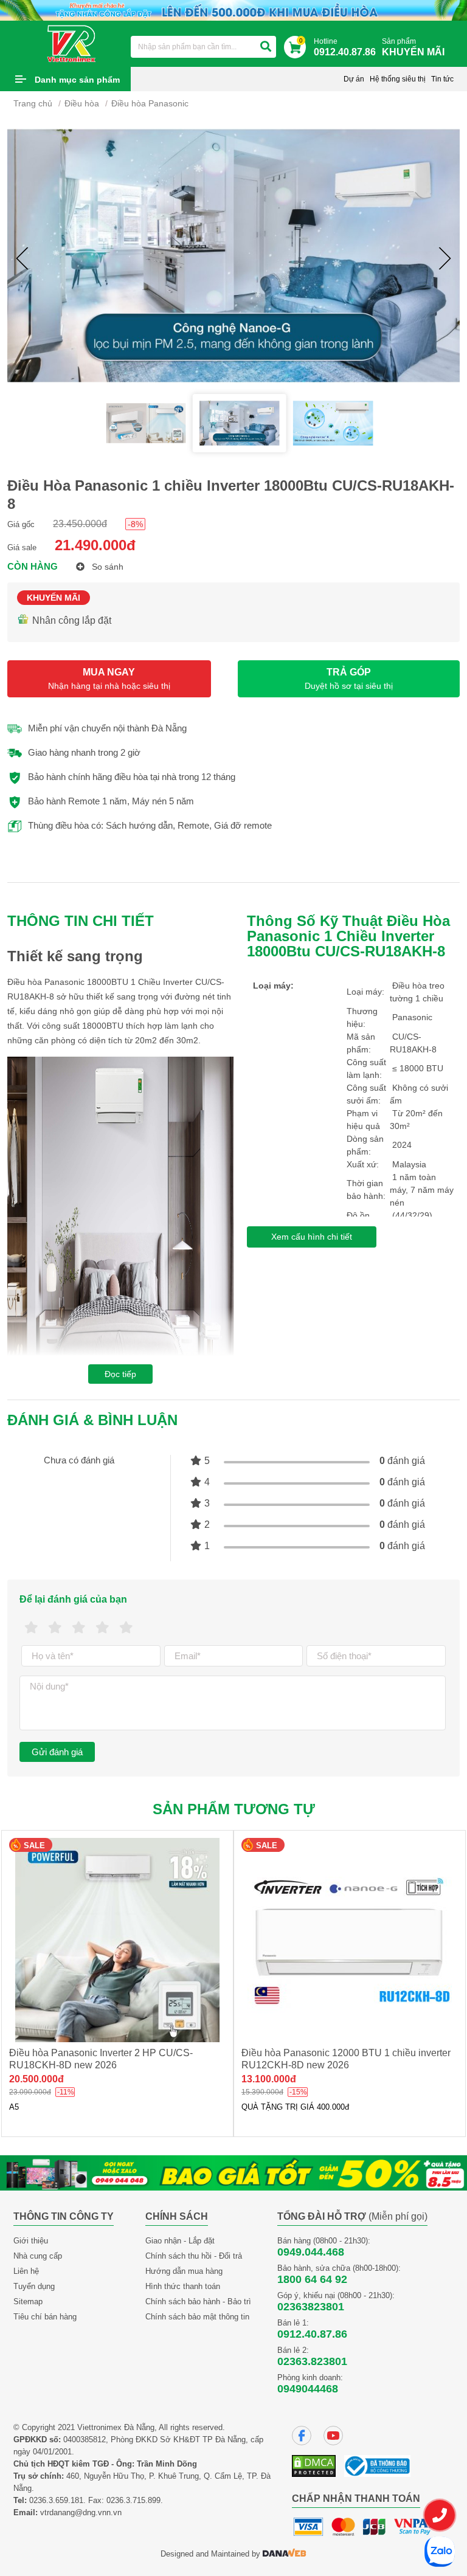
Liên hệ (26, 2271)
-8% (135, 524)
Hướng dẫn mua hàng (184, 2271)
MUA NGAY (109, 679)
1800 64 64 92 (312, 2279)
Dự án (354, 79)
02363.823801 (312, 2361)
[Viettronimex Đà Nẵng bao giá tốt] (233, 2172)
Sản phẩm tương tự (234, 1809)
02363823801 (311, 2307)
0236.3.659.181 (56, 2500)
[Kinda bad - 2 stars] (55, 1628)
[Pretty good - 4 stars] (102, 1628)
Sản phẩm (413, 47)
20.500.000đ (36, 2079)
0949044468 (308, 2389)
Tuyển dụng (34, 2286)
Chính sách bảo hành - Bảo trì (198, 2301)
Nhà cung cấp (38, 2256)
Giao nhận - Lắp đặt (180, 2241)
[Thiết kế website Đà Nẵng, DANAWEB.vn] (285, 2554)
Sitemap (28, 2301)
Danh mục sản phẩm (77, 80)
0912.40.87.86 (312, 2334)
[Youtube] (333, 2436)
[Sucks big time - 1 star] (31, 1628)
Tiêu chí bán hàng (45, 2317)
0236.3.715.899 (133, 2500)
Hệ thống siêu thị (398, 79)
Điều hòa (82, 103)
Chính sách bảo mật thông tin (197, 2317)
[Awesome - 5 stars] (126, 1628)
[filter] (266, 47)
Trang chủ (33, 103)
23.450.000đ (80, 524)
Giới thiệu (31, 2241)
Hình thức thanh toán (183, 2286)
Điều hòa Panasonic (150, 103)
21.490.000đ (95, 545)
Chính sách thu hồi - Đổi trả (194, 2256)
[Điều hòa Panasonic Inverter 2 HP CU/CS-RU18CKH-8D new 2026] (117, 1940)
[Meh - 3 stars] (79, 1628)
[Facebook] (302, 2436)
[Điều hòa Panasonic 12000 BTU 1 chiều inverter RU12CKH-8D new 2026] (350, 1940)
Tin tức (442, 79)
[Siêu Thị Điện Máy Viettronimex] (72, 43)
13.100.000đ (269, 2079)
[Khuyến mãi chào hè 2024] (233, 9)
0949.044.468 (311, 2252)
